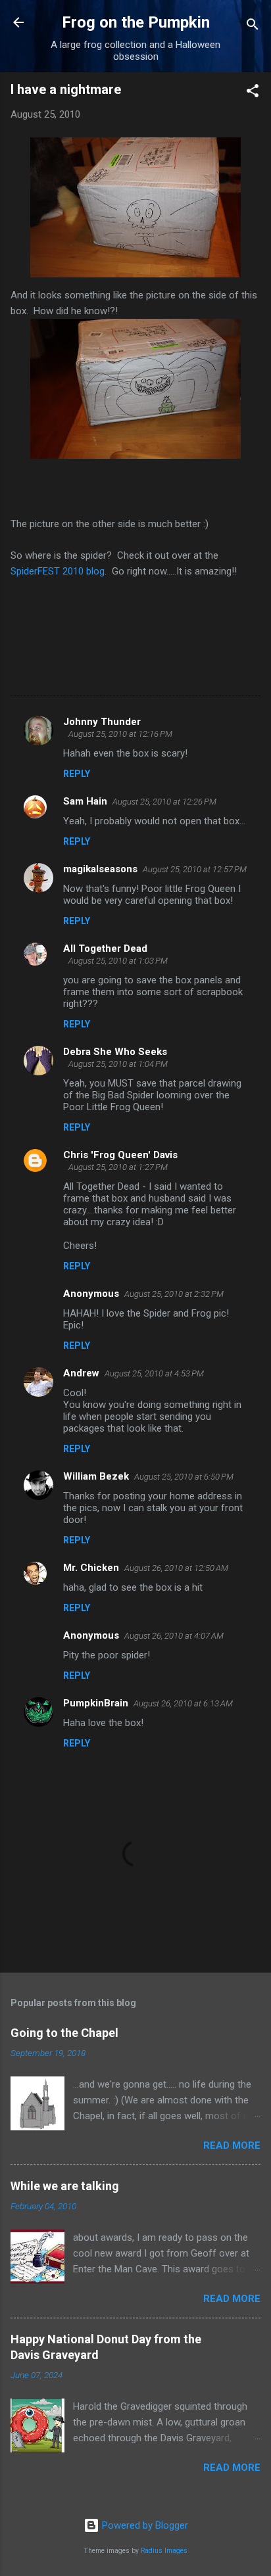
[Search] (253, 27)
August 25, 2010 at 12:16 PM (120, 734)
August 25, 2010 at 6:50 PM (184, 1477)
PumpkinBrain (96, 1703)
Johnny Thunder (102, 722)
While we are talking (65, 2186)
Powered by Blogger (144, 2525)
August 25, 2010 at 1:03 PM (118, 961)
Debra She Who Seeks (115, 1052)
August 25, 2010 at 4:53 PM (154, 1373)
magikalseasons (100, 869)
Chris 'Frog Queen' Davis (120, 1155)
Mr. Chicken (91, 1568)
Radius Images (164, 2551)
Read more (232, 2145)
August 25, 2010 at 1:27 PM (118, 1167)
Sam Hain (85, 801)
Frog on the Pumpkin (136, 22)
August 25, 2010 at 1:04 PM (118, 1064)
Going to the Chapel (64, 2033)
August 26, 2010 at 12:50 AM (176, 1568)
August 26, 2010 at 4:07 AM (174, 1636)
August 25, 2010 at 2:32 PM (174, 1294)
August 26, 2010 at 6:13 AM (183, 1703)
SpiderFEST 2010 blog (58, 571)
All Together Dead (105, 948)
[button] (253, 93)
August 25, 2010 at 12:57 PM (195, 869)
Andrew (81, 1373)
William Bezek (96, 1476)
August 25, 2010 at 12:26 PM (164, 802)
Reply (77, 774)
